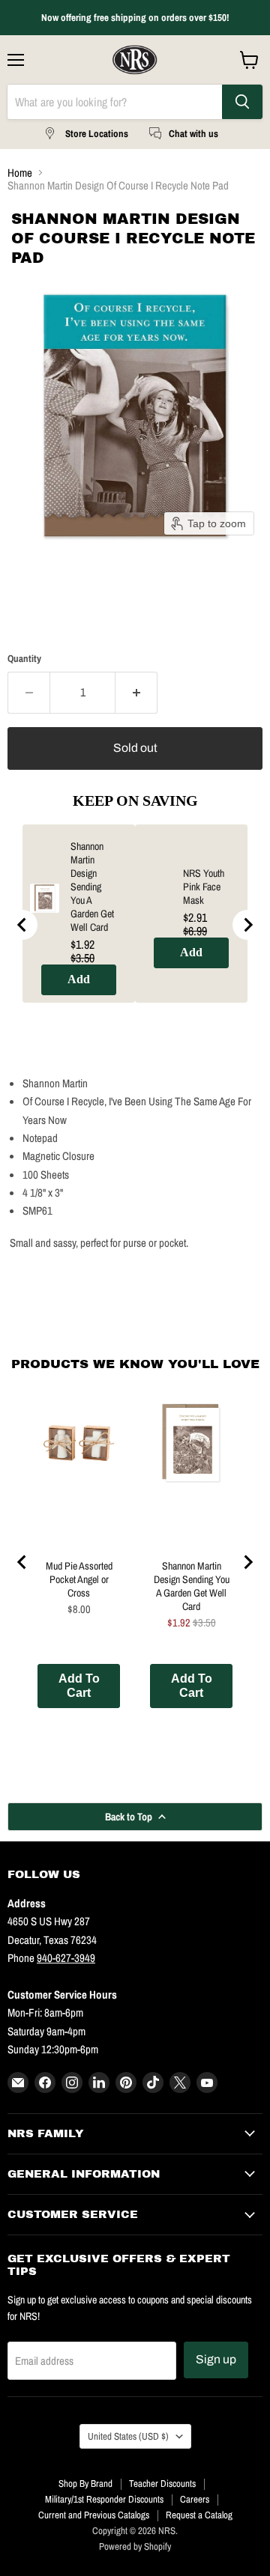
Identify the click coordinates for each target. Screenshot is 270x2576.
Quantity (24, 659)
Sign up (216, 2359)
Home (20, 173)
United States (128, 2436)
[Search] (242, 102)
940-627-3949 (66, 1958)
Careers (195, 2499)
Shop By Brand (85, 2484)
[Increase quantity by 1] (136, 693)
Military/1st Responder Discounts (104, 2499)
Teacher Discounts (162, 2484)
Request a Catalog (199, 2515)
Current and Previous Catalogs (94, 2515)
